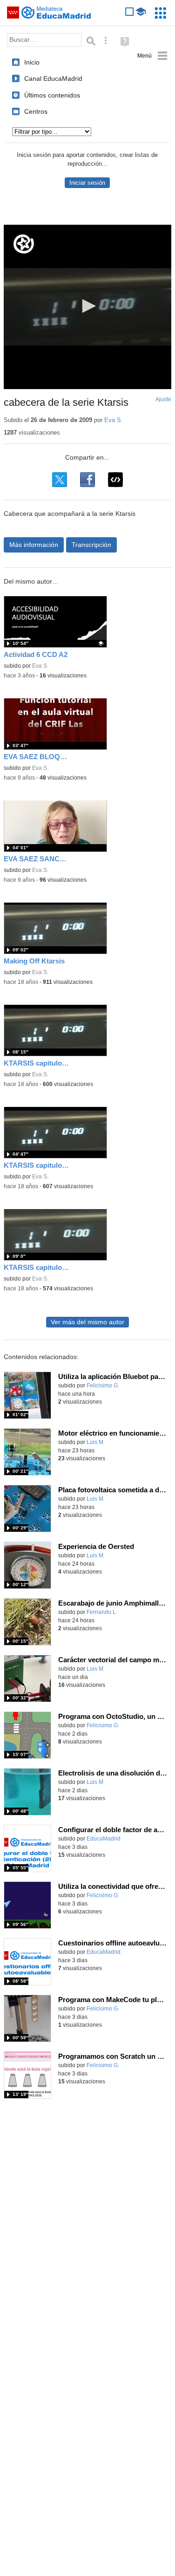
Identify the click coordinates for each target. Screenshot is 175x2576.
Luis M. (96, 1442)
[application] (87, 307)
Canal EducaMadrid (53, 78)
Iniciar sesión (87, 183)
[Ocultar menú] (152, 56)
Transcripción (91, 545)
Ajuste (163, 399)
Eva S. (114, 420)
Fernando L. (102, 1612)
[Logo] (24, 244)
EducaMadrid (104, 1839)
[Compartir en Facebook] (87, 480)
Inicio (32, 62)
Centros (36, 111)
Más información (34, 545)
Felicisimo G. (103, 1386)
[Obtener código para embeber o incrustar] (115, 480)
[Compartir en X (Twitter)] (60, 480)
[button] (87, 306)
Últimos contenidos (52, 95)
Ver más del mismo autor (87, 1322)
